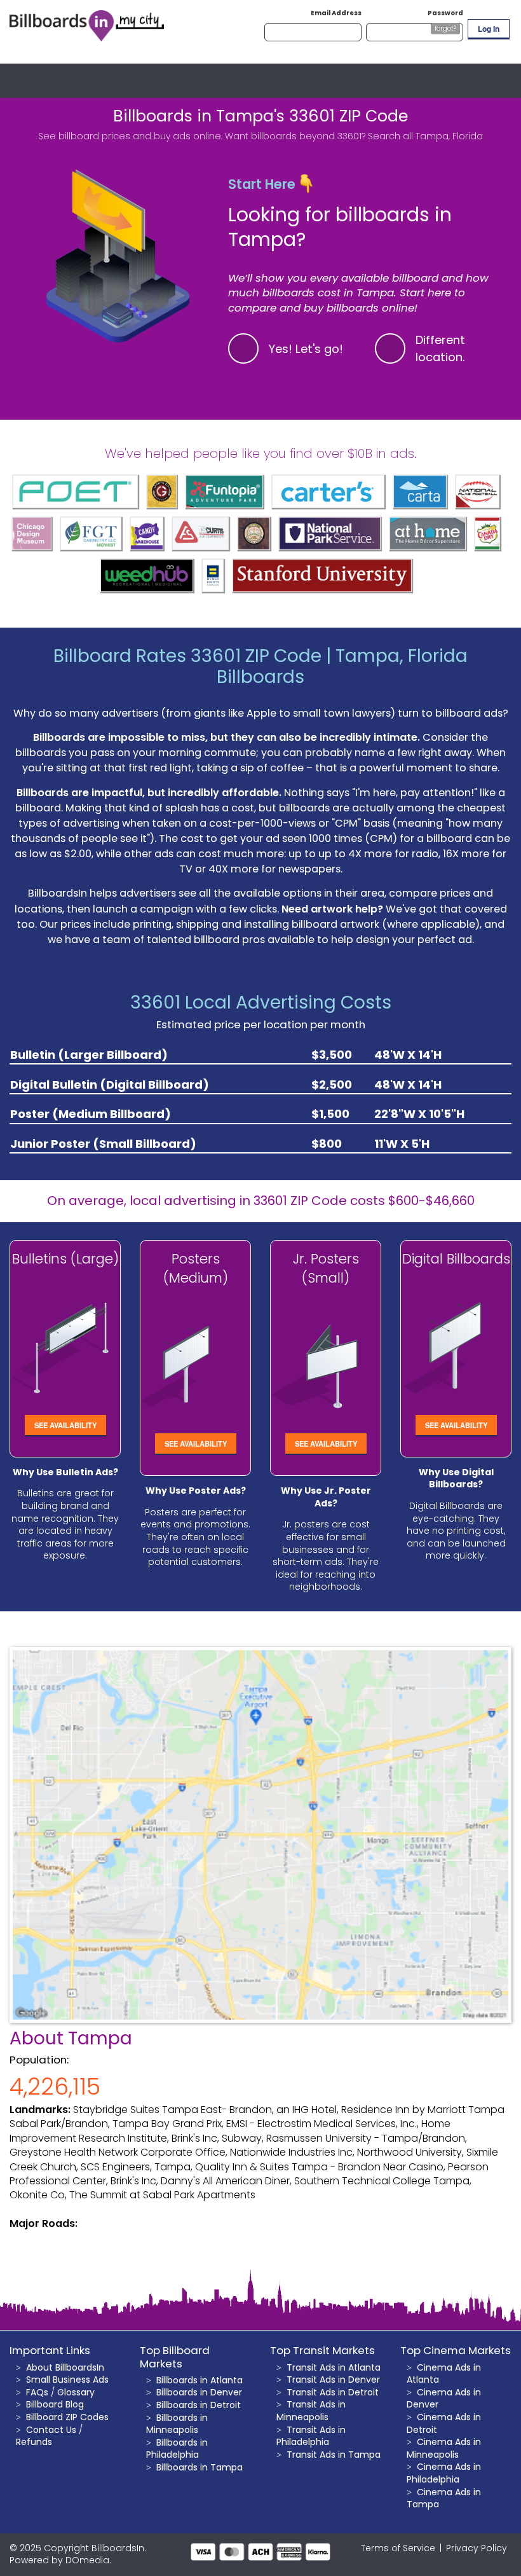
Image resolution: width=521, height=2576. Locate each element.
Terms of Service (398, 2548)
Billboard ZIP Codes (67, 2417)
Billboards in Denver (199, 2392)
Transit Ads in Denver (333, 2380)
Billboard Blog (55, 2404)
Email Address (336, 13)
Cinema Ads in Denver (444, 2399)
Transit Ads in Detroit (333, 2392)
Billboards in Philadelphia (177, 2449)
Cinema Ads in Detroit (444, 2423)
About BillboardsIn (65, 2367)
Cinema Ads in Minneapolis (444, 2448)
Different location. (440, 348)
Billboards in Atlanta (200, 2380)
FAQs (37, 2392)
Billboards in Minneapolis (177, 2424)
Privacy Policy (477, 2548)
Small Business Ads (67, 2380)
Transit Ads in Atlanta (334, 2367)
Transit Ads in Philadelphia (311, 2436)
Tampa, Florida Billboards (342, 667)
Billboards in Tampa (200, 2467)
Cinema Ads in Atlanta (444, 2374)
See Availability (65, 1425)
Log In (489, 29)
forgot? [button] (445, 28)
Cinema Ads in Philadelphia (444, 2473)
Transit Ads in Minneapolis (311, 2411)
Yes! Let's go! (306, 349)
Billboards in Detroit (199, 2405)
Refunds (34, 2442)
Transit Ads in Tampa (334, 2455)
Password (445, 13)
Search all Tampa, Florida (425, 136)
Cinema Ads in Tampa (444, 2498)
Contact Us (51, 2430)
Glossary (76, 2392)
